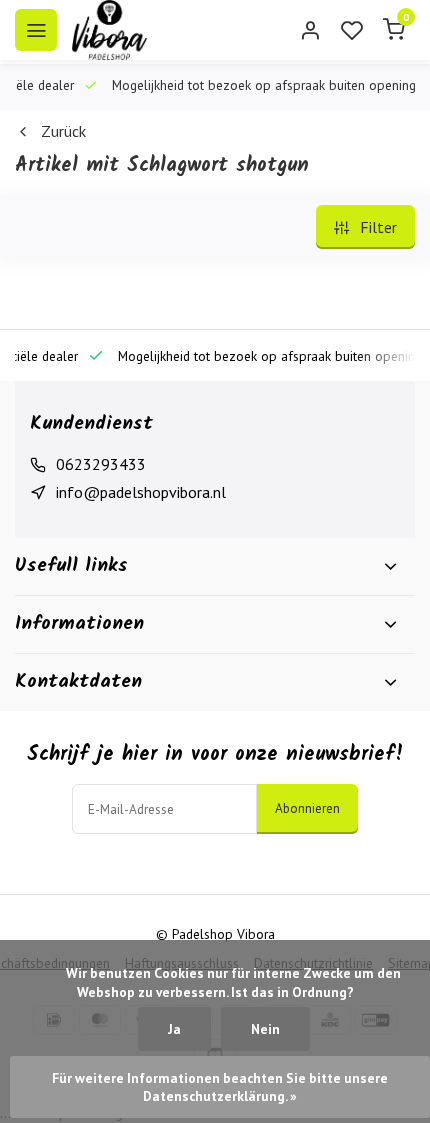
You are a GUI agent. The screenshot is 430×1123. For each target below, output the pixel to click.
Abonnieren (307, 808)
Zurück (63, 131)
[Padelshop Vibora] (109, 30)
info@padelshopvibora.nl (141, 492)
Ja (174, 1029)
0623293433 (101, 464)
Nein (265, 1029)
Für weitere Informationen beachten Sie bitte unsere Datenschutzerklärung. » (221, 1087)
